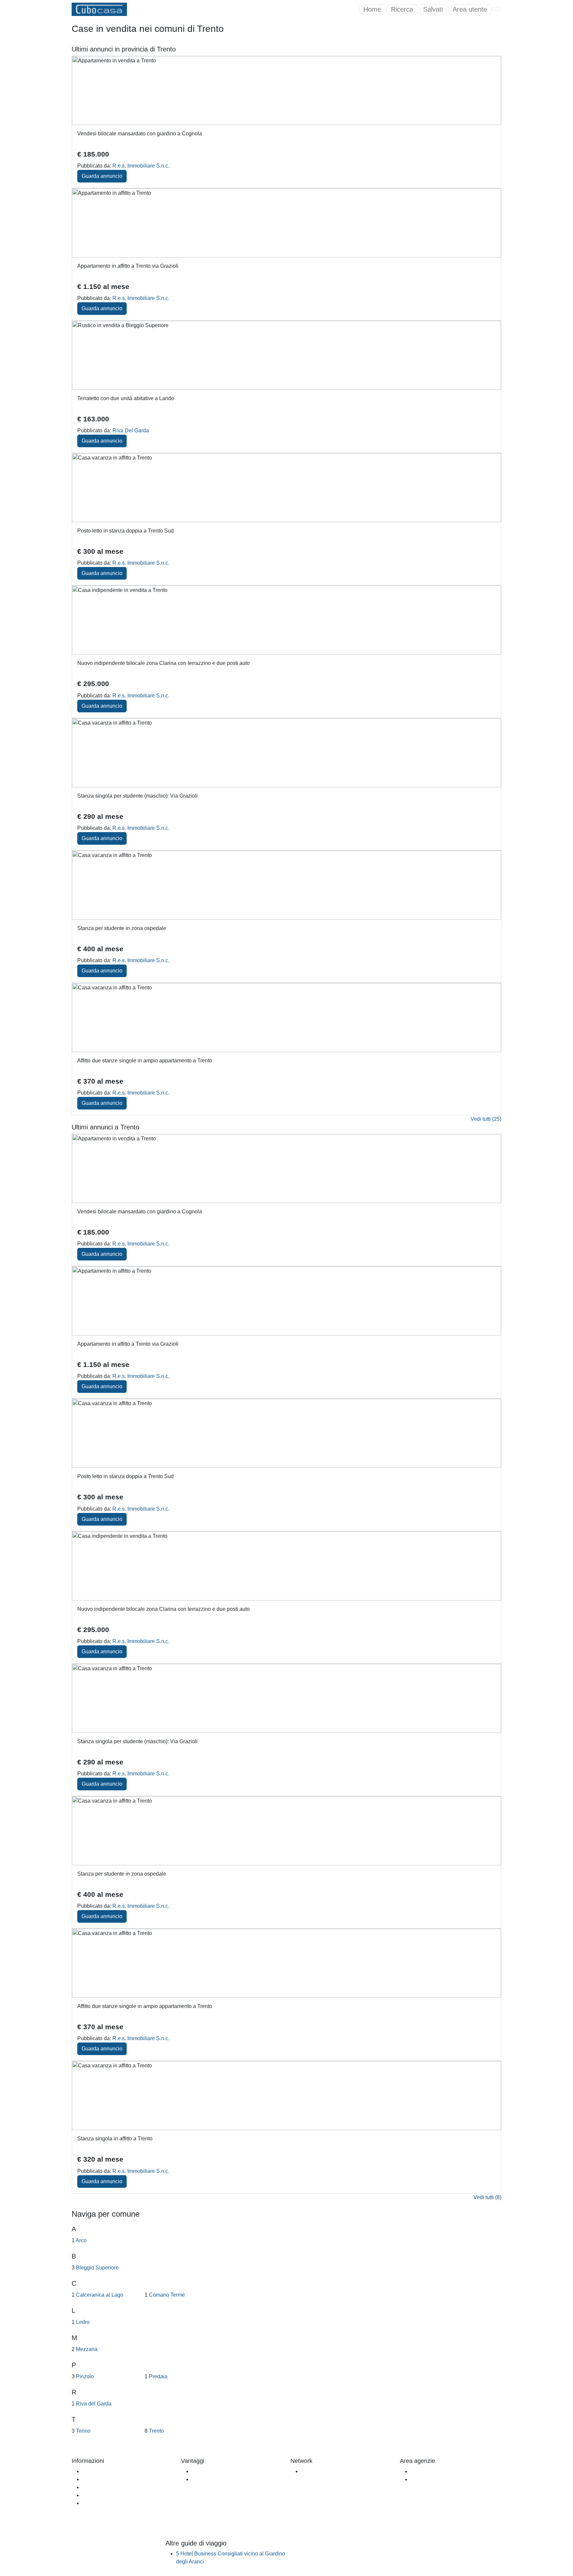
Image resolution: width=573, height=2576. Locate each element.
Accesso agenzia (431, 2471)
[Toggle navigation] (496, 9)
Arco (81, 2240)
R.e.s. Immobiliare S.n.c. (141, 166)
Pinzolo (84, 2376)
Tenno (83, 2431)
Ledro (82, 2322)
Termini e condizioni (106, 2495)
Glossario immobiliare (108, 2487)
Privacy (91, 2503)
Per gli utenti (206, 2471)
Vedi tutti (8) (487, 2197)
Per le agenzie (209, 2479)
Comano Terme (166, 2295)
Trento (156, 2431)
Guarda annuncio (102, 176)
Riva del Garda (93, 2404)
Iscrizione (422, 2479)
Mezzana (86, 2349)
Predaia (158, 2376)
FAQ (88, 2479)
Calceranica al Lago (99, 2295)
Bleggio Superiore (97, 2268)
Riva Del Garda (131, 430)
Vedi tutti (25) (486, 1119)
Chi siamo (94, 2471)
